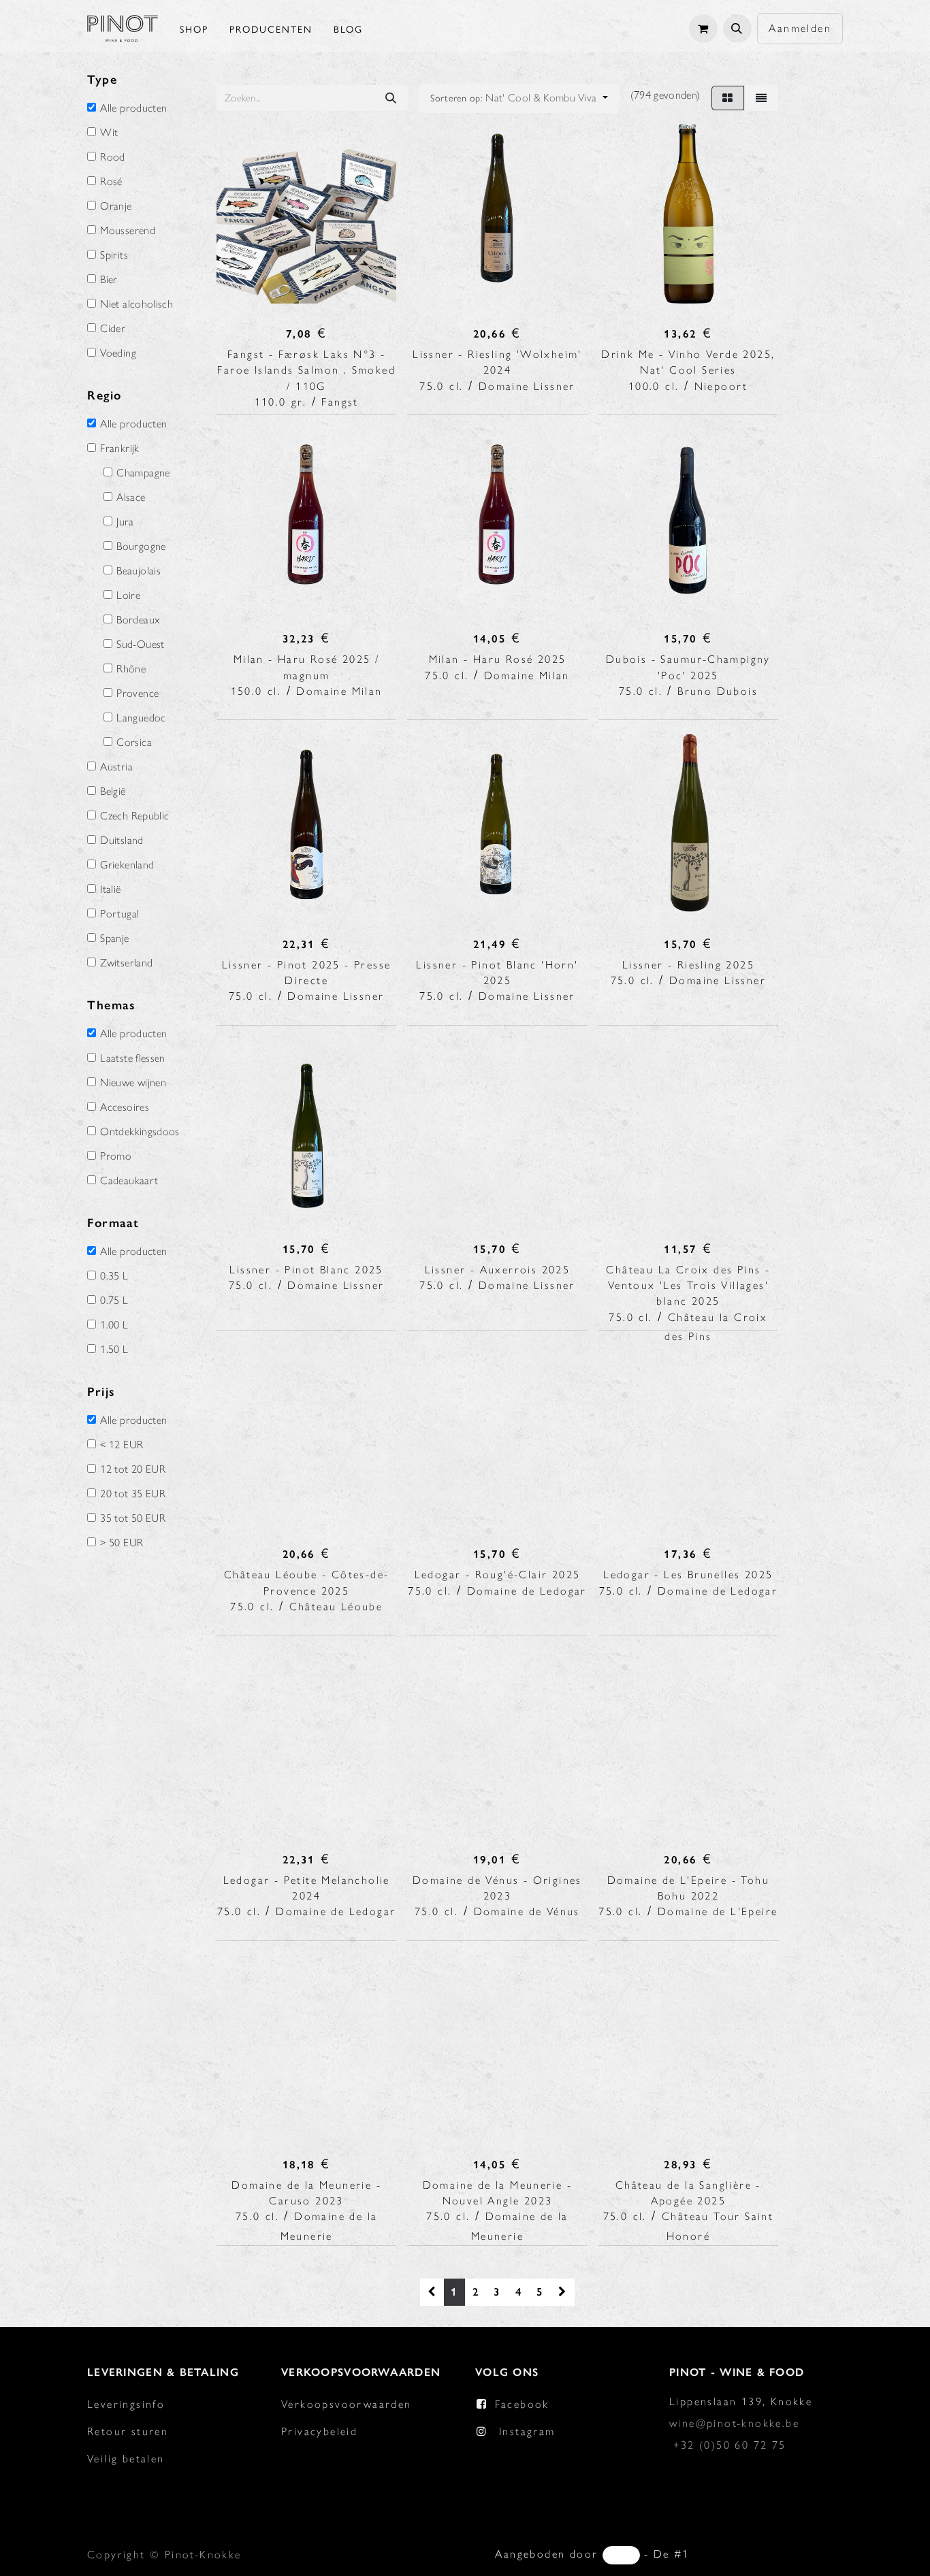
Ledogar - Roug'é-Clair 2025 (498, 1575)
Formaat (113, 1223)
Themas (112, 1005)
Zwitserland (126, 963)
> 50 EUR (122, 1543)
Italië (110, 890)
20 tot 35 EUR (133, 1494)
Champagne (143, 473)
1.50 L (114, 1350)
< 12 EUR (122, 1445)
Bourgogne (141, 547)
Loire (128, 596)
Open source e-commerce (768, 2554)
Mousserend (128, 231)
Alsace (131, 498)
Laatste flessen (132, 1058)
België (113, 792)
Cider (113, 329)
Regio (105, 395)
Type (102, 80)
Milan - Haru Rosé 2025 (498, 659)
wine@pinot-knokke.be (734, 2423)
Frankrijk (119, 449)
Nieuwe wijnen (133, 1083)
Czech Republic (134, 816)
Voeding (118, 353)
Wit (109, 133)
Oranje (116, 206)
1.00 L (114, 1325)
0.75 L (114, 1301)
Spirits (114, 255)
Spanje (114, 939)
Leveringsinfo (126, 2404)
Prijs (101, 1392)
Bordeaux (138, 620)
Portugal (119, 914)
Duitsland (122, 841)
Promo (116, 1156)
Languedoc (141, 718)
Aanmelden (800, 28)
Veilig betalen (126, 2459)
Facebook (522, 2404)
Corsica (134, 743)
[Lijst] (761, 98)
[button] (737, 29)
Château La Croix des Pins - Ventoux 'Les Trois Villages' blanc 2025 (688, 1285)
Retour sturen (128, 2431)
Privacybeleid (319, 2431)
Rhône (131, 669)
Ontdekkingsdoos (140, 1132)
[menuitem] (194, 29)
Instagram (527, 2431)
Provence (138, 694)
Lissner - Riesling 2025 (688, 965)
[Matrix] (727, 98)
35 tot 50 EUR (133, 1518)
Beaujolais (139, 571)
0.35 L (114, 1276)
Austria (116, 767)
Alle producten (133, 108)
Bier (109, 280)
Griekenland (127, 865)
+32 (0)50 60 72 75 (729, 2445)
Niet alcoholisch (137, 304)
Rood (112, 157)
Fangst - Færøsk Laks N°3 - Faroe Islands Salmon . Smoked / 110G (306, 370)
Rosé (111, 182)
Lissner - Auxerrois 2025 (498, 1270)
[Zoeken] (391, 98)
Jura (125, 522)
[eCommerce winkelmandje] (703, 29)
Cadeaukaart (129, 1181)
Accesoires (125, 1107)
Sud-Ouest (140, 645)
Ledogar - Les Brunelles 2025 (688, 1575)
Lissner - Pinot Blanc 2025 (306, 1270)
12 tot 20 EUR (133, 1469)
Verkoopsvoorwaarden (347, 2404)
